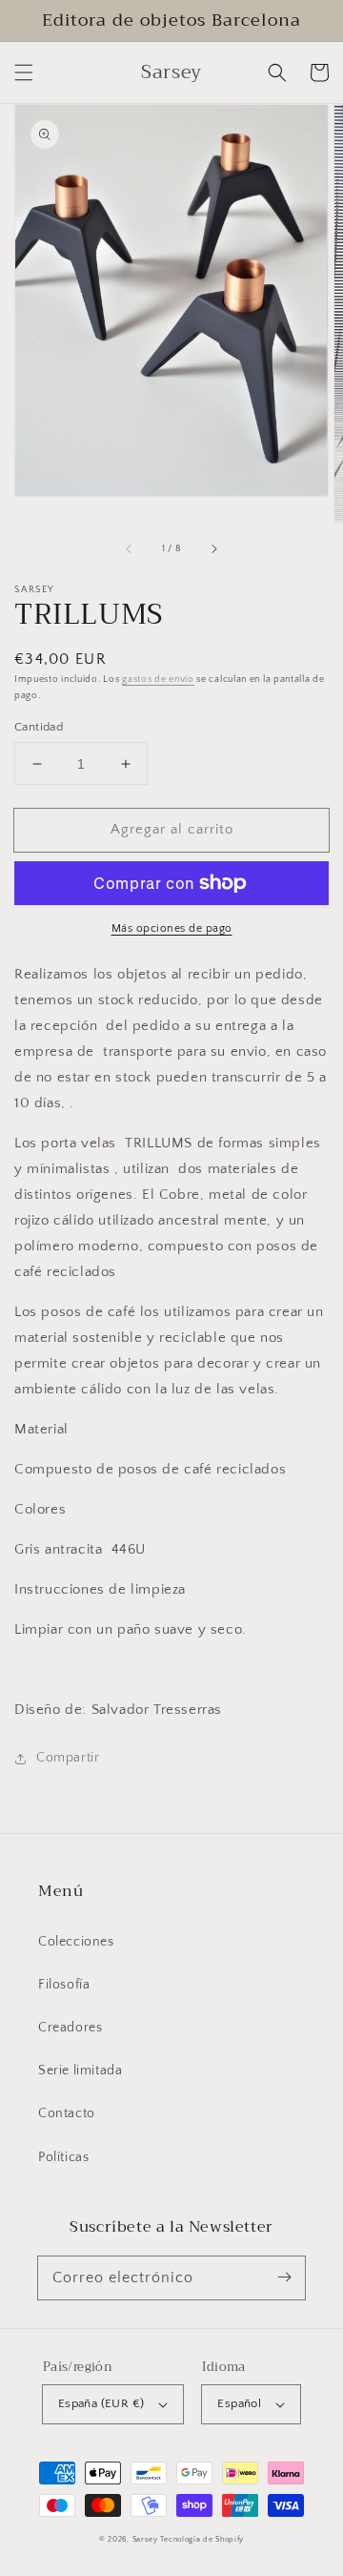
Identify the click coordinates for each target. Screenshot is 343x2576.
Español (239, 2403)
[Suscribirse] (284, 2277)
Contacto (67, 2113)
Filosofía (64, 1985)
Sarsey (145, 2539)
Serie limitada (80, 2071)
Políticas (63, 2157)
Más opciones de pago (172, 928)
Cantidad (39, 727)
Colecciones (76, 1942)
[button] (24, 72)
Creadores (70, 2028)
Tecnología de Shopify (202, 2539)
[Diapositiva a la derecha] (213, 549)
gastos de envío (158, 680)
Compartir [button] (68, 1758)
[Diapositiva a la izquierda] (130, 549)
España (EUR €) (101, 2403)
